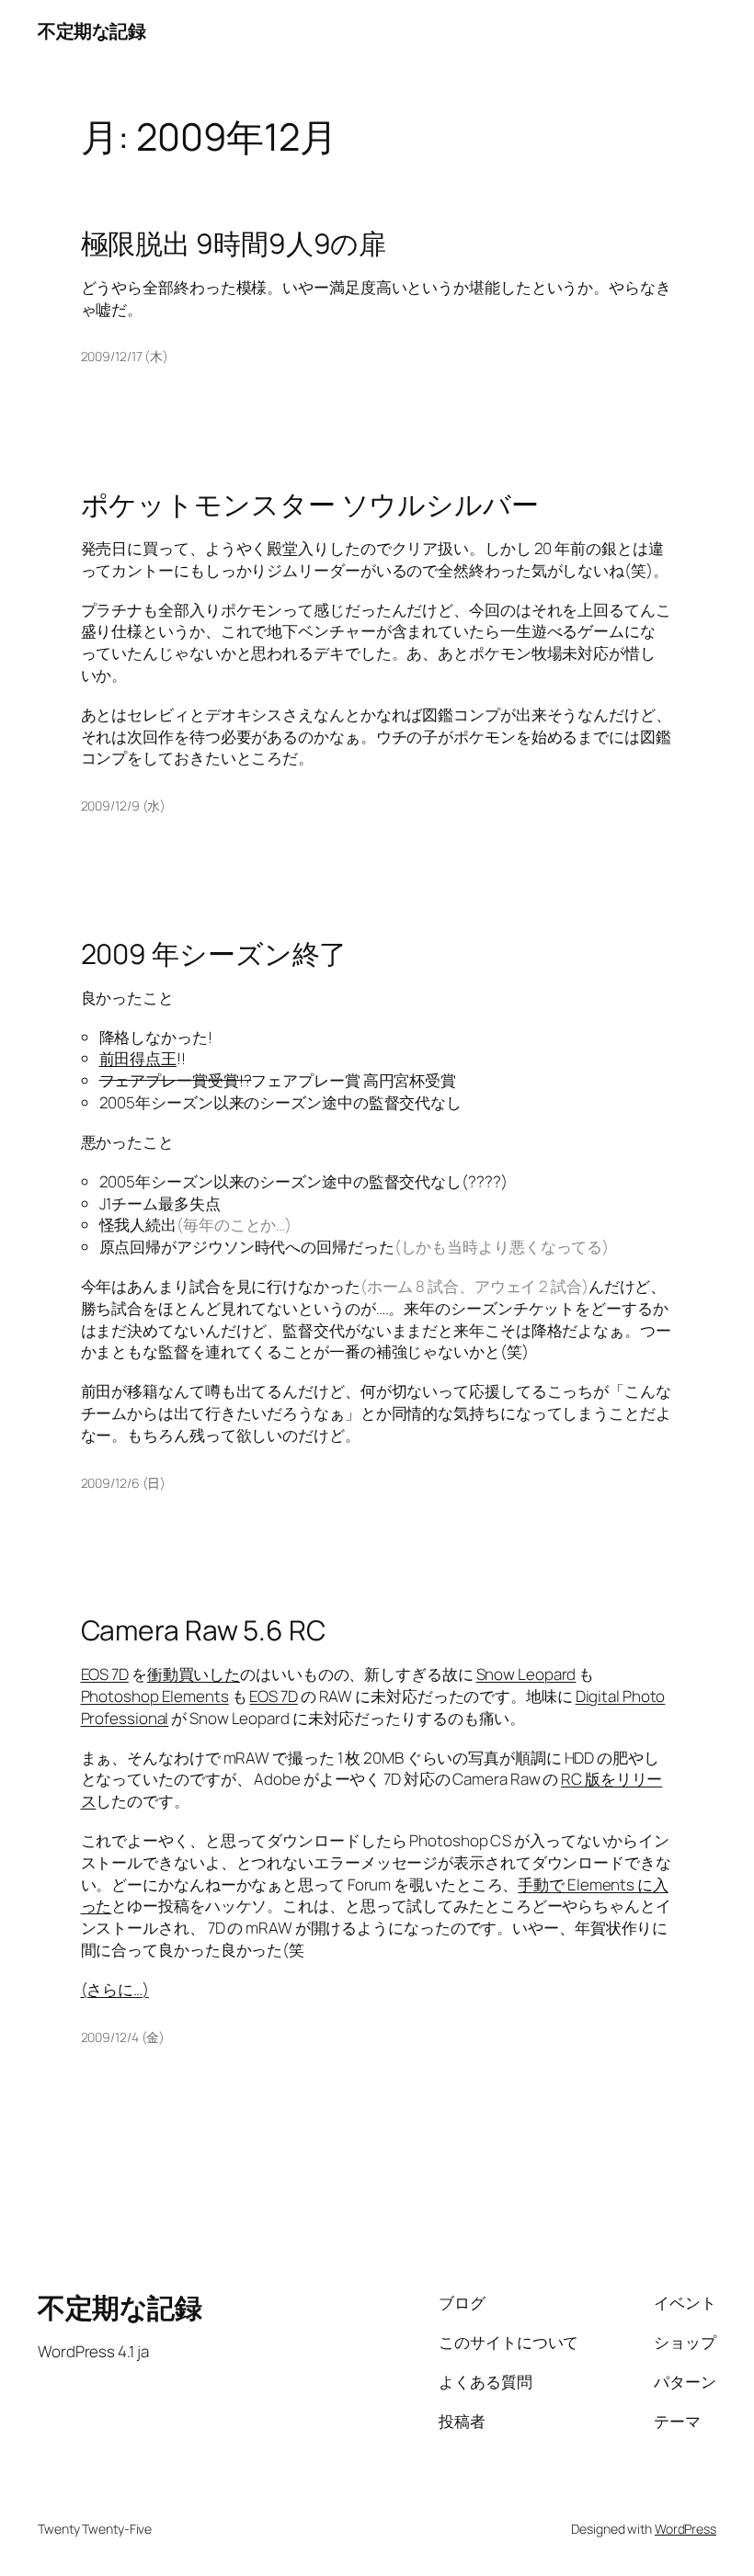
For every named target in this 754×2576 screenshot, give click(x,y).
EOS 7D (105, 1674)
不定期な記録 (91, 31)
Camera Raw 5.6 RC (203, 1630)
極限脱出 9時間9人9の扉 (234, 244)
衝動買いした (194, 1674)
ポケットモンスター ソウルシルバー (310, 505)
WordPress (685, 2529)
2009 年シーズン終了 (214, 954)
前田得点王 (138, 1058)
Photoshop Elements (155, 1696)
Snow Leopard (526, 1674)
